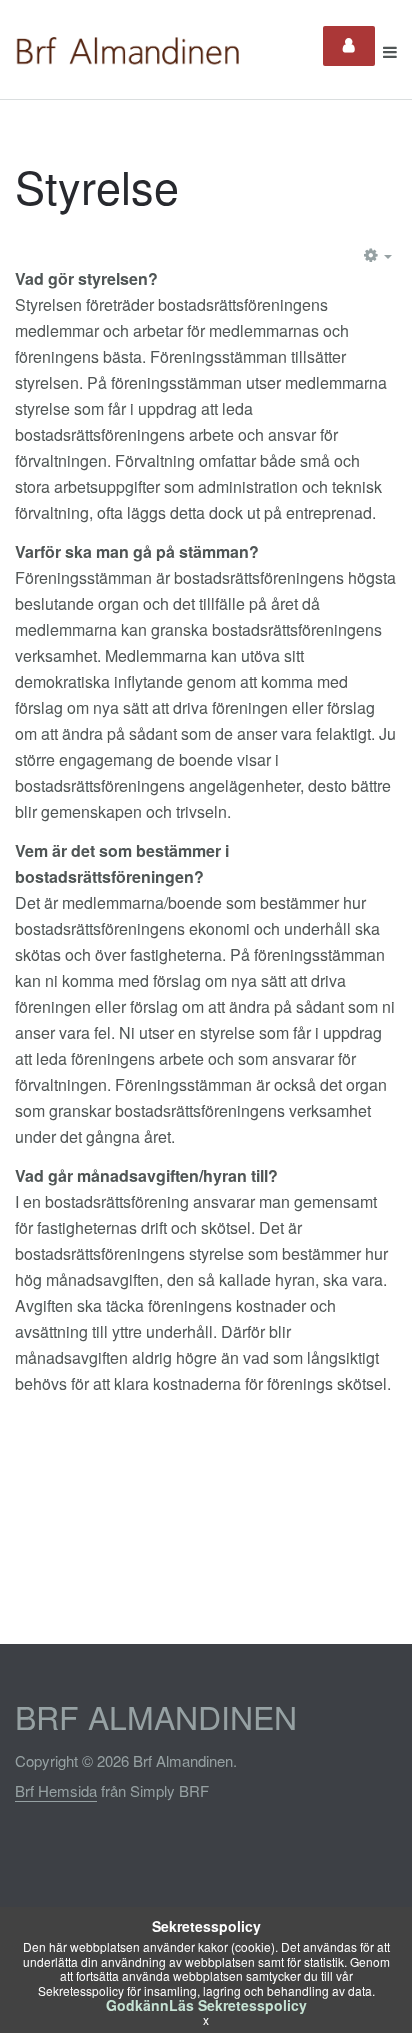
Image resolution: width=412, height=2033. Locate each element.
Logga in (349, 46)
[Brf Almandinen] (132, 52)
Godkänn (137, 2005)
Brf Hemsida (56, 1790)
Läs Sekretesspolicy (238, 2005)
